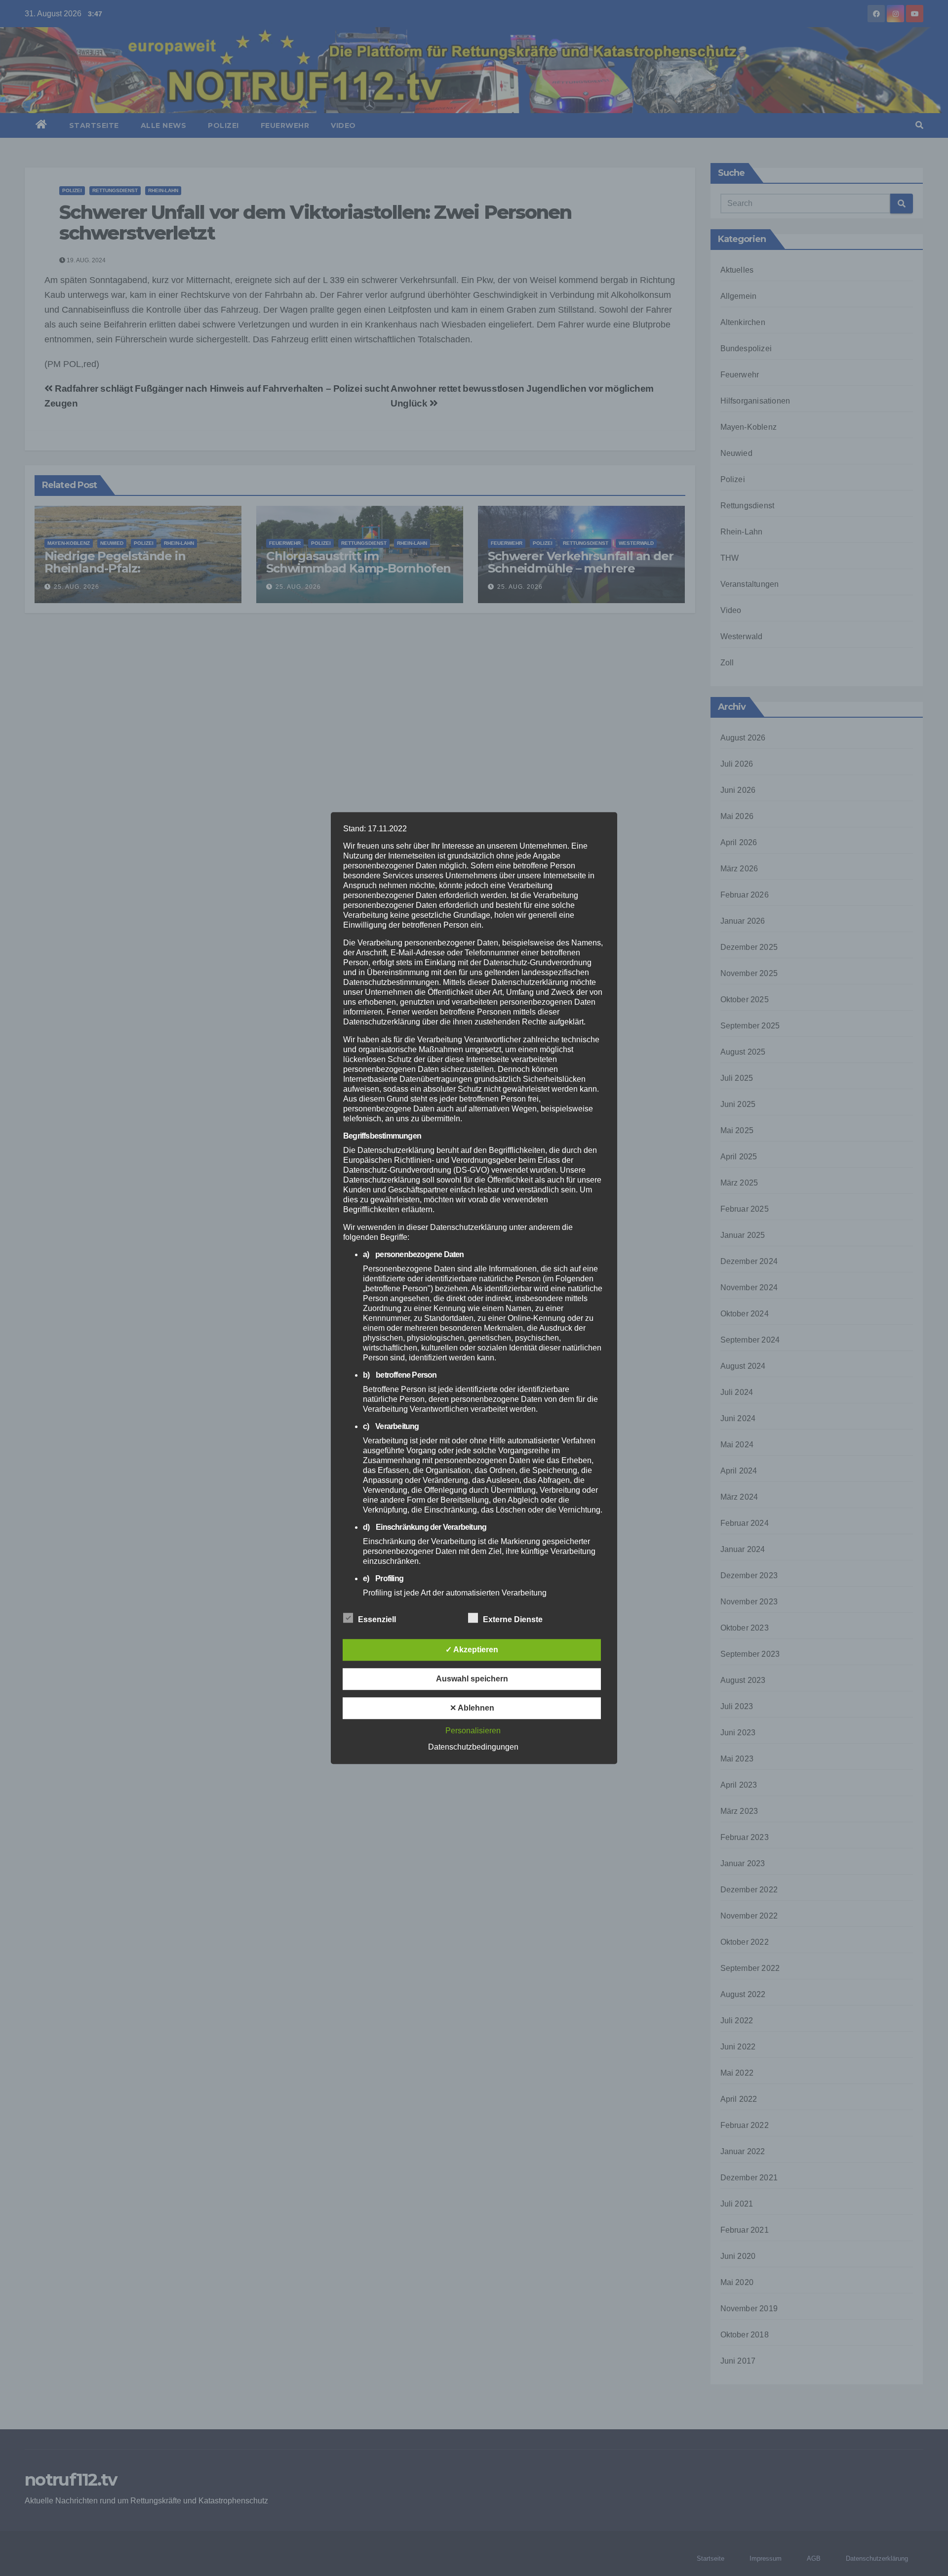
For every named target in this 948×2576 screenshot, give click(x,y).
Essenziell (377, 1619)
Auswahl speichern (472, 1679)
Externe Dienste (513, 1619)
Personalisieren (473, 1731)
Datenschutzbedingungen (473, 1747)
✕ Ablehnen (472, 1708)
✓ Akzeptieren (472, 1650)
